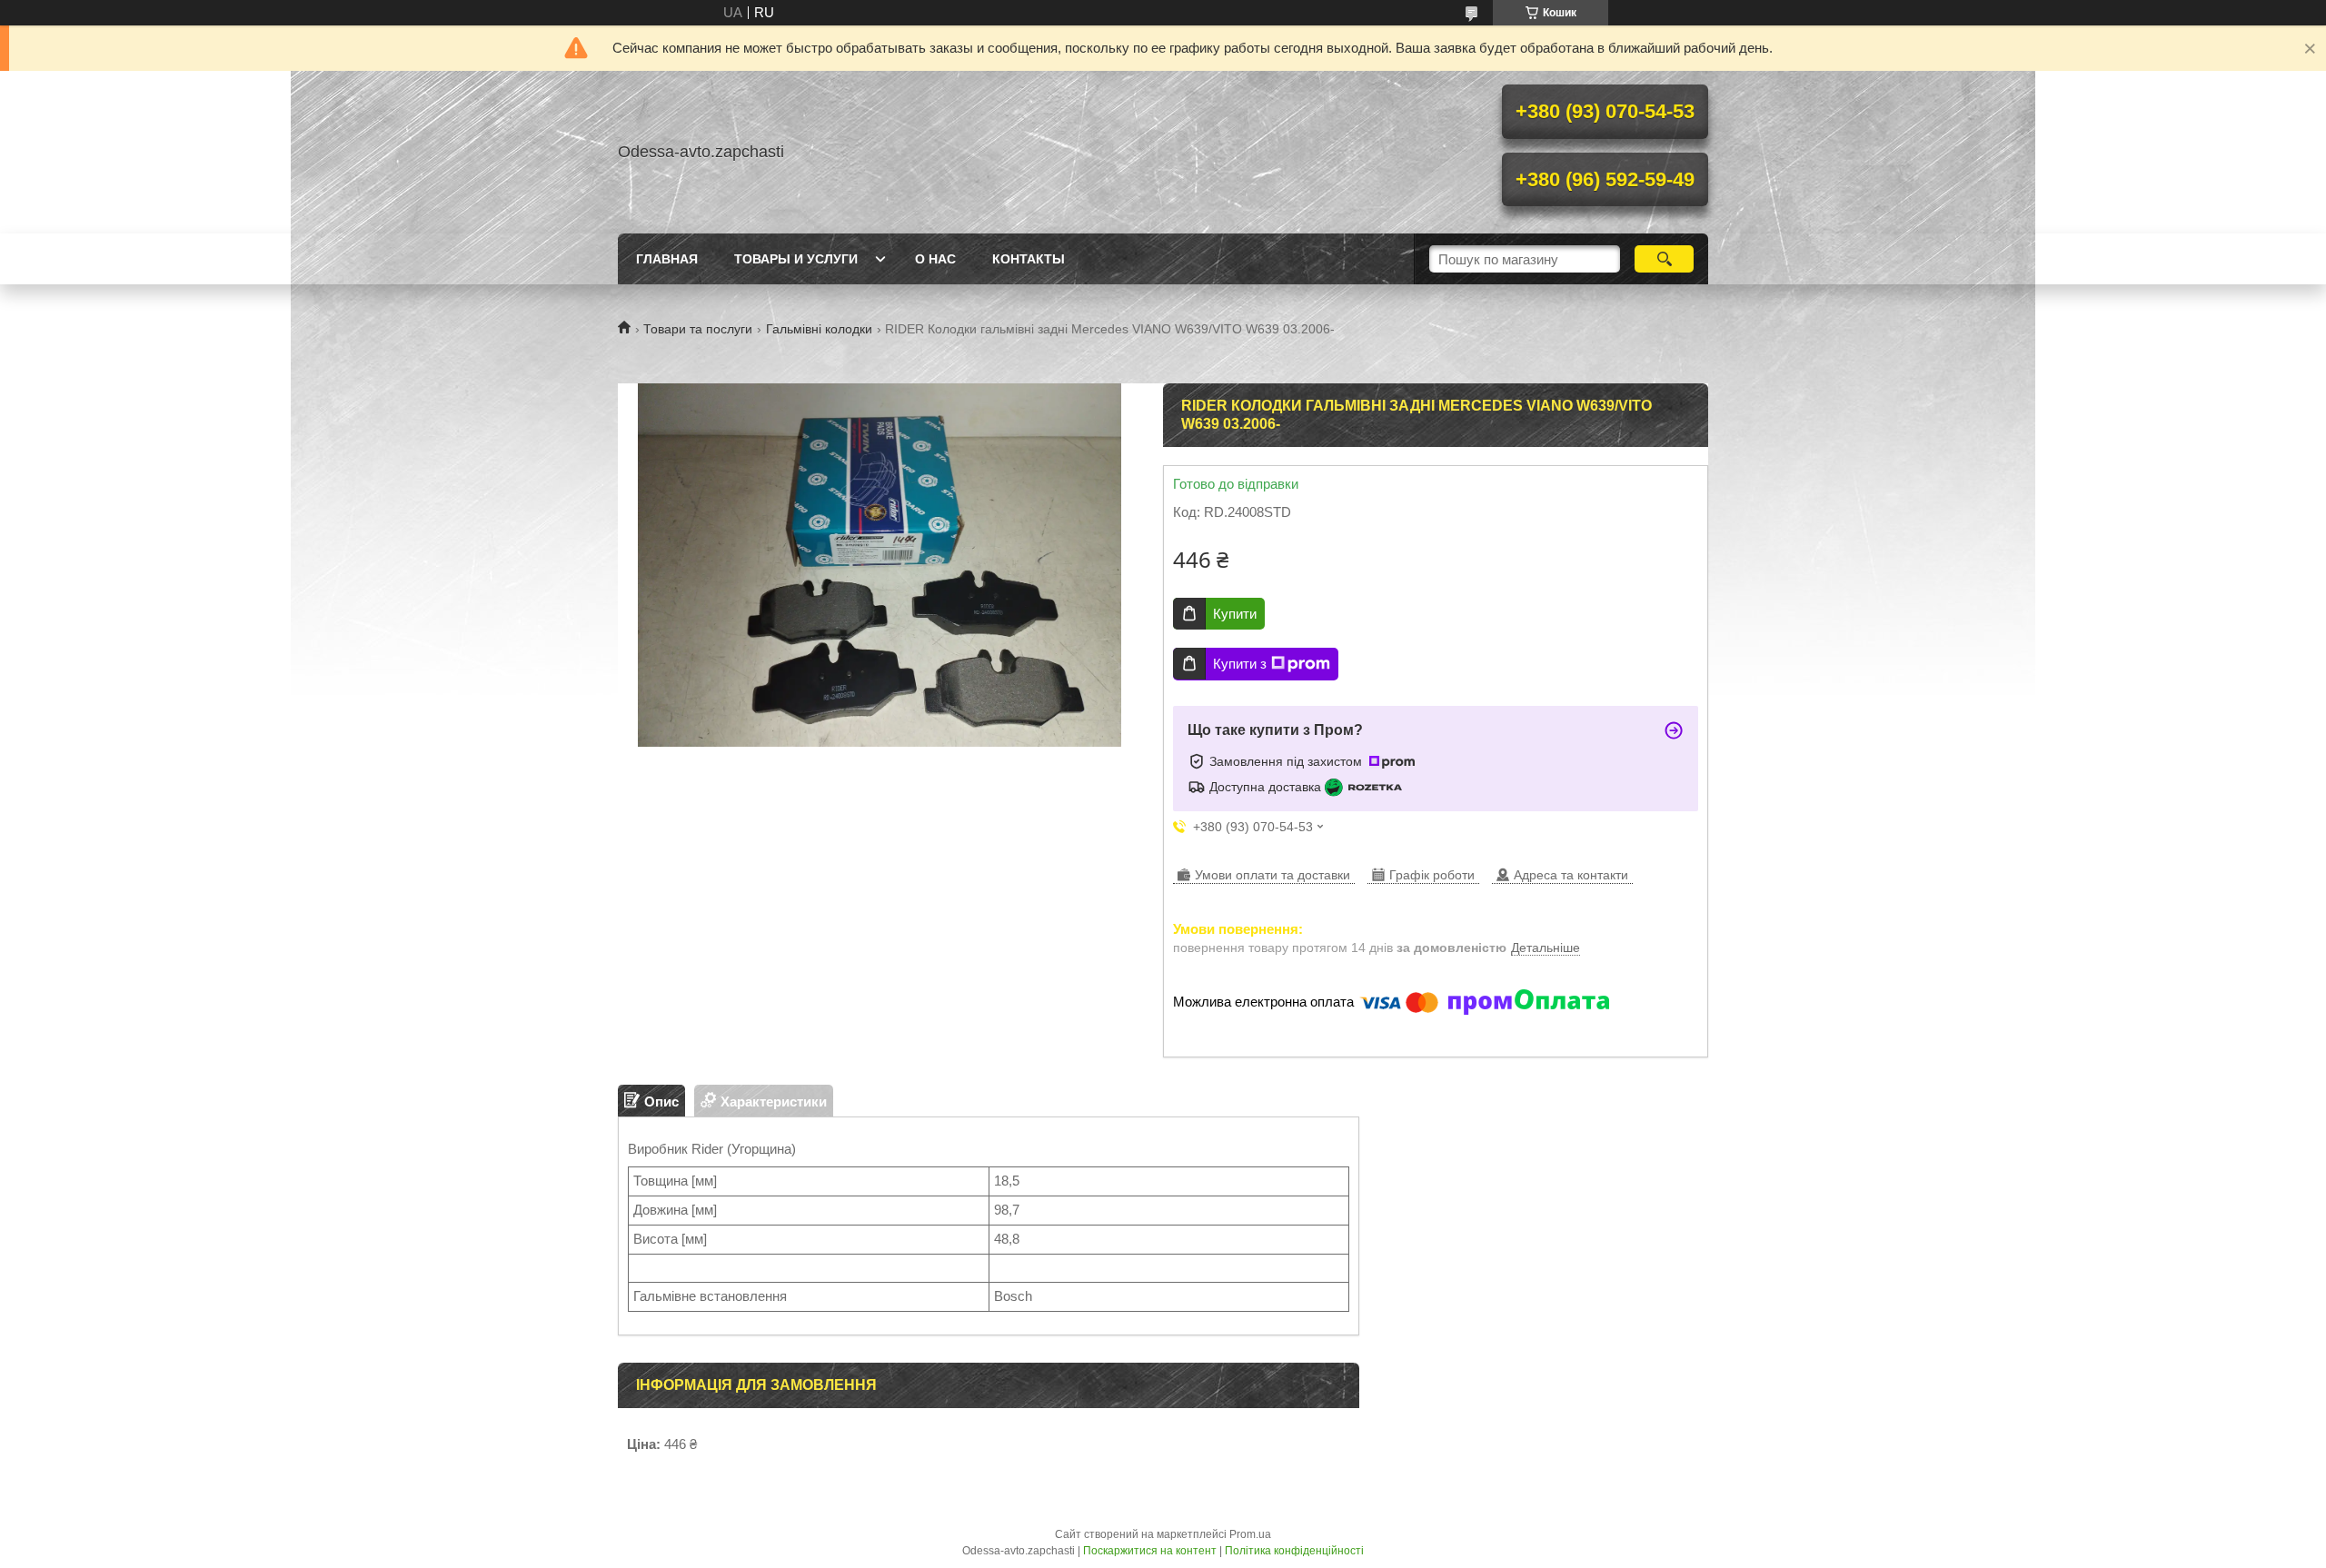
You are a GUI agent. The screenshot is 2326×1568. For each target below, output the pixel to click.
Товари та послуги (698, 329)
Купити (1235, 614)
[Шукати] (1664, 259)
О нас (935, 259)
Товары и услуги (796, 259)
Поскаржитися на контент (1150, 1551)
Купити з (1240, 664)
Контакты (1029, 259)
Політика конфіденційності (1294, 1551)
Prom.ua (1250, 1534)
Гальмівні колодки (819, 329)
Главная (667, 259)
